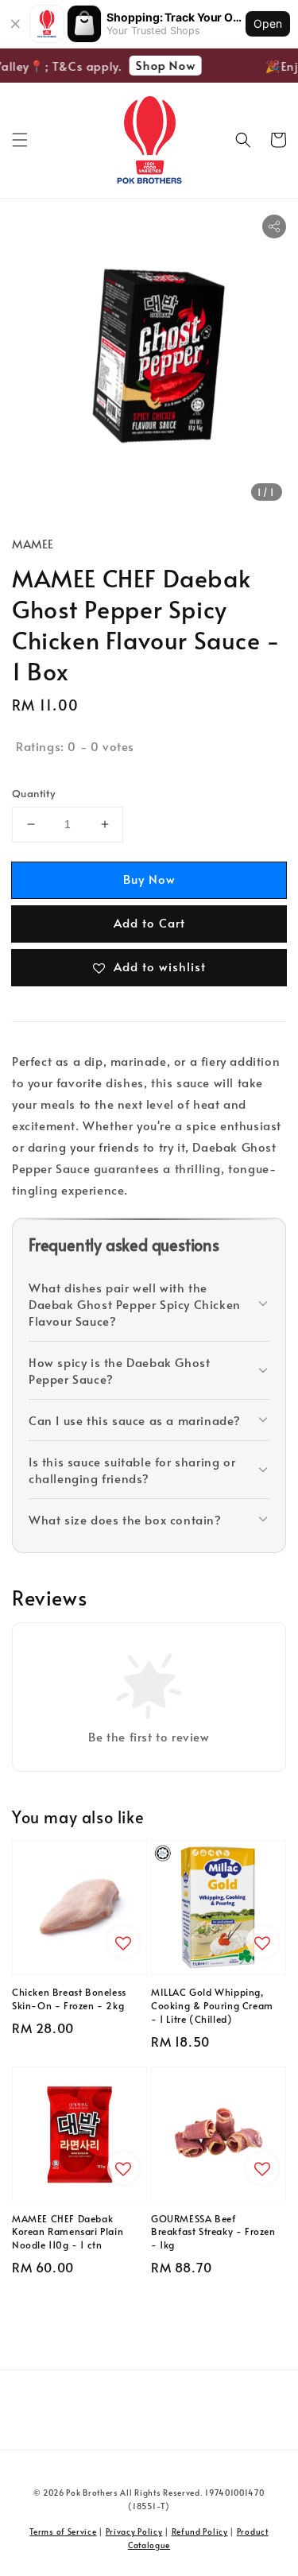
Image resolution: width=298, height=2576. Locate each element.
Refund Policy (200, 2531)
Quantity (33, 793)
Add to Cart (149, 922)
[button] (20, 140)
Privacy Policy (134, 2531)
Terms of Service (63, 2531)
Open (268, 23)
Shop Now (161, 65)
